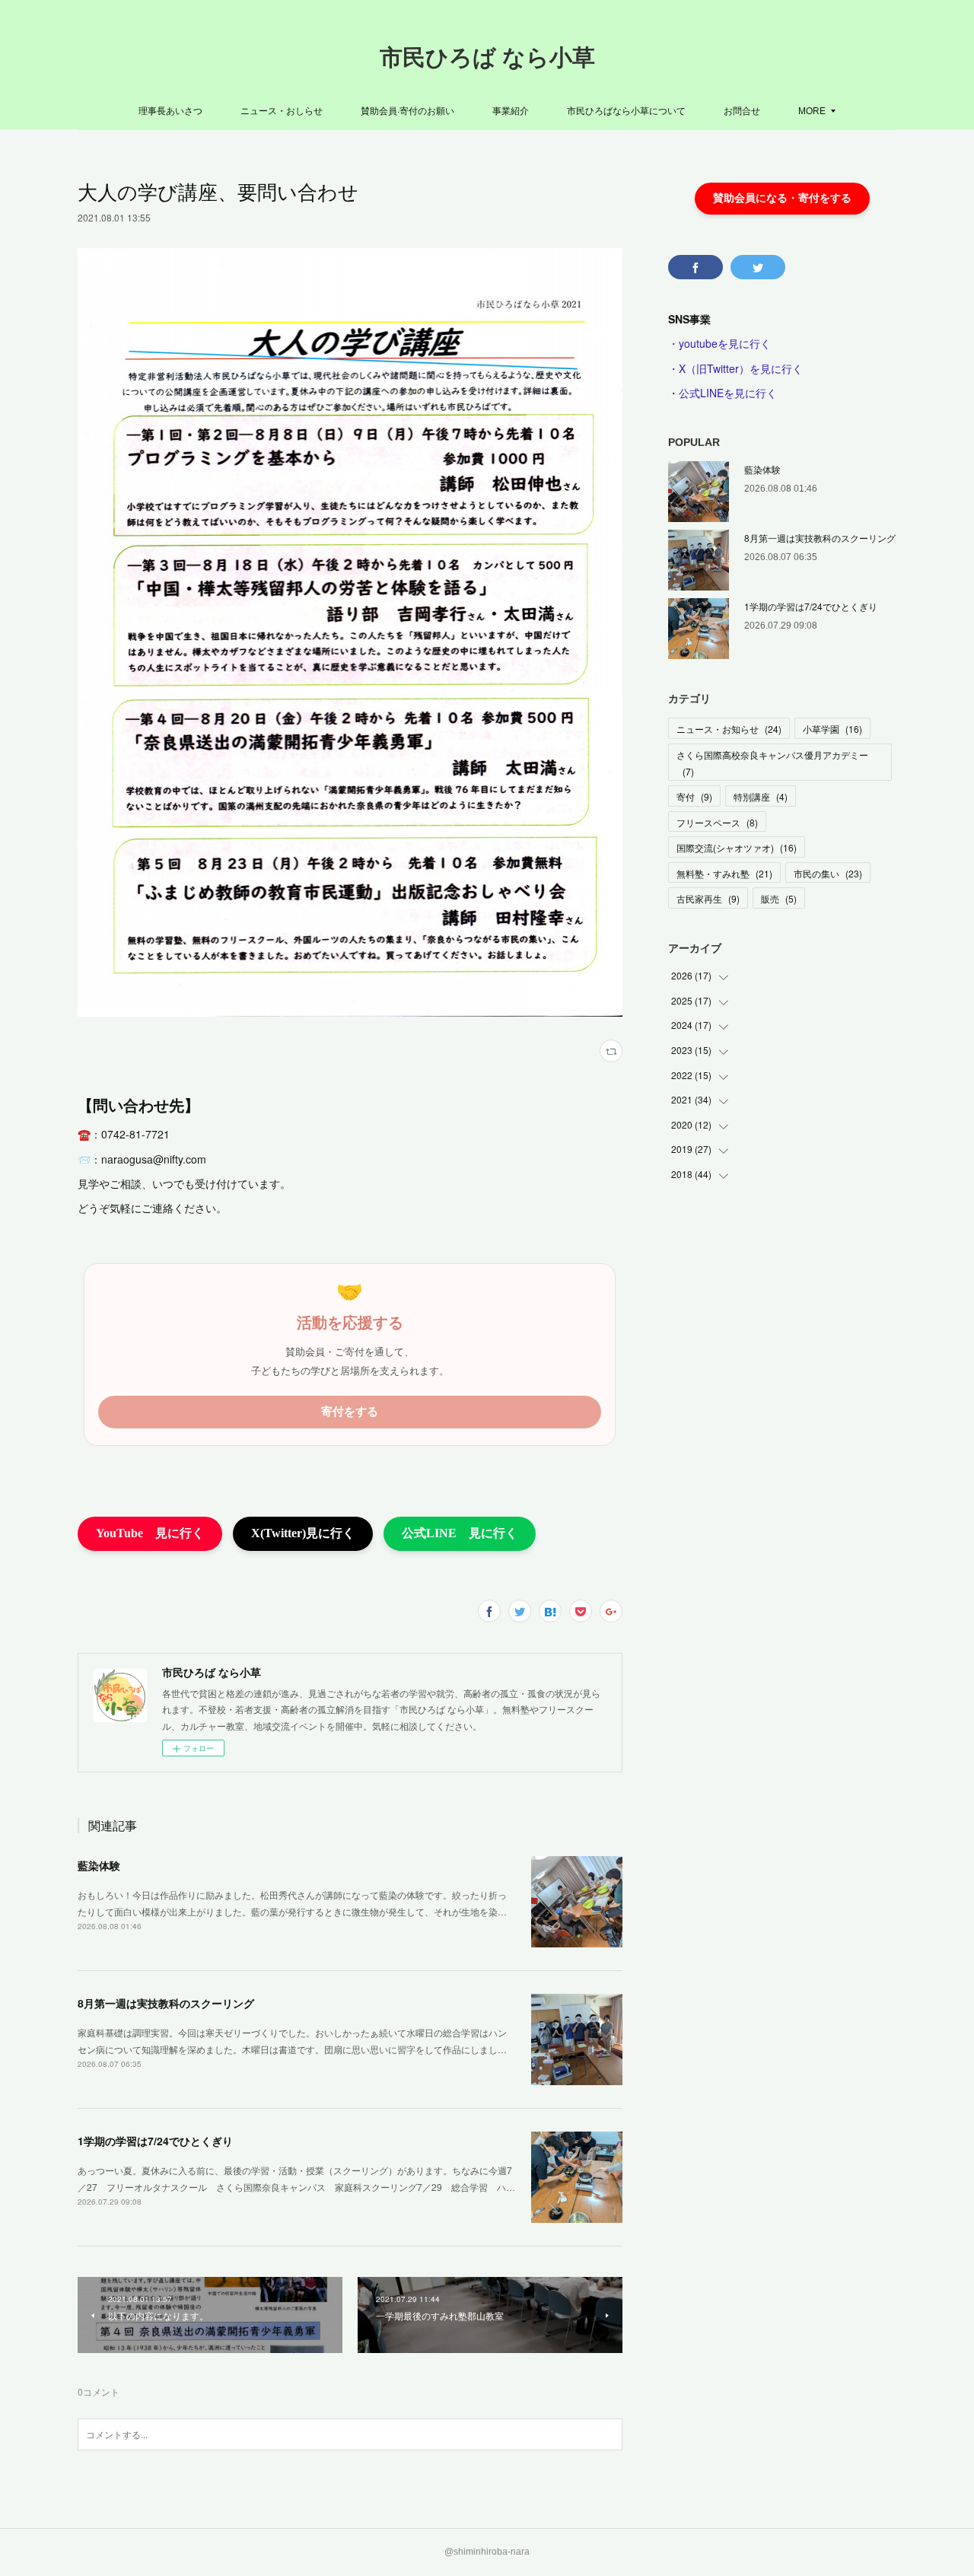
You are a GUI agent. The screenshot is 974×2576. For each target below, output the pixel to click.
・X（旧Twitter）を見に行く (735, 368)
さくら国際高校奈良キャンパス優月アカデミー (772, 763)
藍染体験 (99, 1865)
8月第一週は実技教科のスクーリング (166, 2003)
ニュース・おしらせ (282, 110)
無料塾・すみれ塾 (724, 873)
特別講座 (761, 796)
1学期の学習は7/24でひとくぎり (155, 2141)
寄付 (694, 796)
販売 (779, 898)
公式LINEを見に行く (728, 393)
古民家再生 (708, 898)
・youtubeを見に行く (719, 343)
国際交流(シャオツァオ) (737, 847)
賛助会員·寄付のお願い (407, 110)
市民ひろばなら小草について (626, 110)
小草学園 (832, 729)
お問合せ (742, 110)
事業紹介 (511, 110)
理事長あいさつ (170, 110)
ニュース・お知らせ (729, 729)
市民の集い (828, 873)
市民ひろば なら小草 (487, 57)
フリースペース (717, 822)
